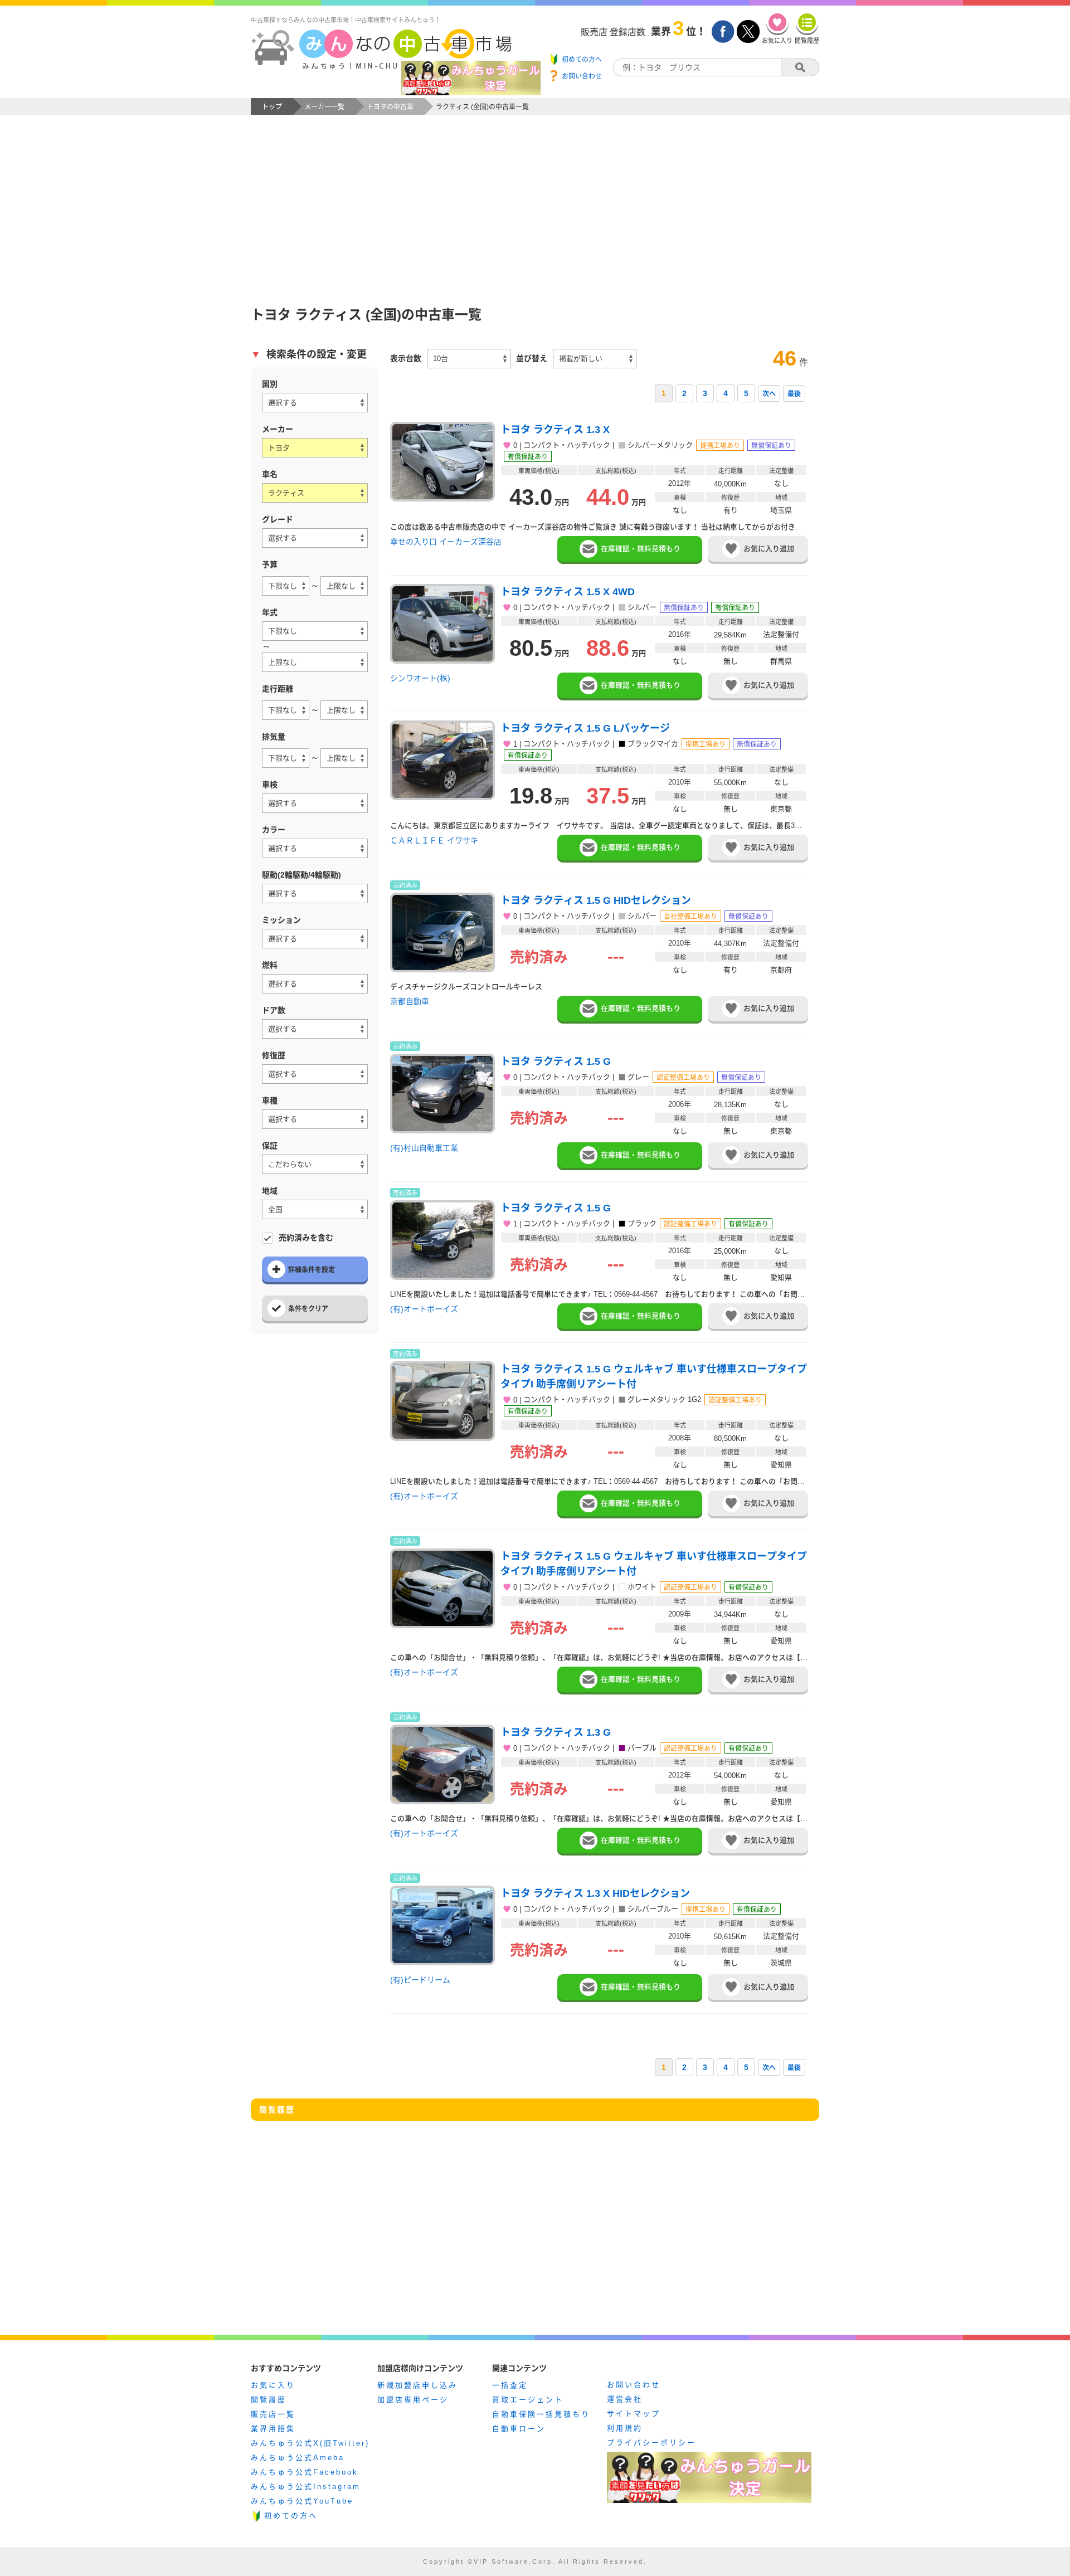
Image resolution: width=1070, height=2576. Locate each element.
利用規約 (625, 2428)
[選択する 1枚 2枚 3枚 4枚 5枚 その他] (315, 1029)
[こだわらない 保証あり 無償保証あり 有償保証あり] (315, 1164)
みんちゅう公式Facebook (305, 2472)
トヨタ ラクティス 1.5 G (556, 1061)
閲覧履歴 (269, 2400)
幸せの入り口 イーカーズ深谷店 (446, 542)
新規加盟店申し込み (417, 2385)
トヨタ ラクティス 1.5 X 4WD (568, 592)
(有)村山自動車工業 (424, 1148)
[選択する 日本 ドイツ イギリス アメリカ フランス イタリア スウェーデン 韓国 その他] (315, 403)
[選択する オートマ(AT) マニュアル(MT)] (315, 939)
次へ (769, 394)
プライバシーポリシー (651, 2443)
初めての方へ (291, 2516)
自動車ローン (519, 2429)
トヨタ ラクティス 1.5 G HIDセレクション (596, 900)
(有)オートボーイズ (424, 1309)
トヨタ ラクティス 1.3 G (556, 1732)
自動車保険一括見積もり (541, 2414)
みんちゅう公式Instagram (306, 2487)
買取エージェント (528, 2400)
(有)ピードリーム (420, 1980)
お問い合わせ (634, 2385)
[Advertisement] (535, 198)
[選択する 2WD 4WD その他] (315, 893)
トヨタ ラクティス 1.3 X (555, 430)
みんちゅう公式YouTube (302, 2501)
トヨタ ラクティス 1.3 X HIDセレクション (595, 1893)
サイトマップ (634, 2414)
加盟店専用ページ (413, 2400)
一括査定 (510, 2385)
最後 (794, 394)
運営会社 (625, 2399)
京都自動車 (410, 1001)
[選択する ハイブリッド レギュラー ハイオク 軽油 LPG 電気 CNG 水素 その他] (315, 984)
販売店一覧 (273, 2414)
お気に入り (273, 2385)
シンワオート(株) (420, 678)
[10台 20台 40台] (469, 359)
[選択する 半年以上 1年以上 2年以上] (315, 803)
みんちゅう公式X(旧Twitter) (310, 2443)
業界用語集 (273, 2429)
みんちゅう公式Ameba (298, 2458)
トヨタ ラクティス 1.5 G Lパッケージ (585, 728)
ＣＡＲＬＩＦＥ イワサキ (434, 840)
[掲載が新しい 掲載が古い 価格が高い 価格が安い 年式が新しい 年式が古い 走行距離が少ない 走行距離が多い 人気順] (595, 359)
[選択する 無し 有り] (315, 1074)
